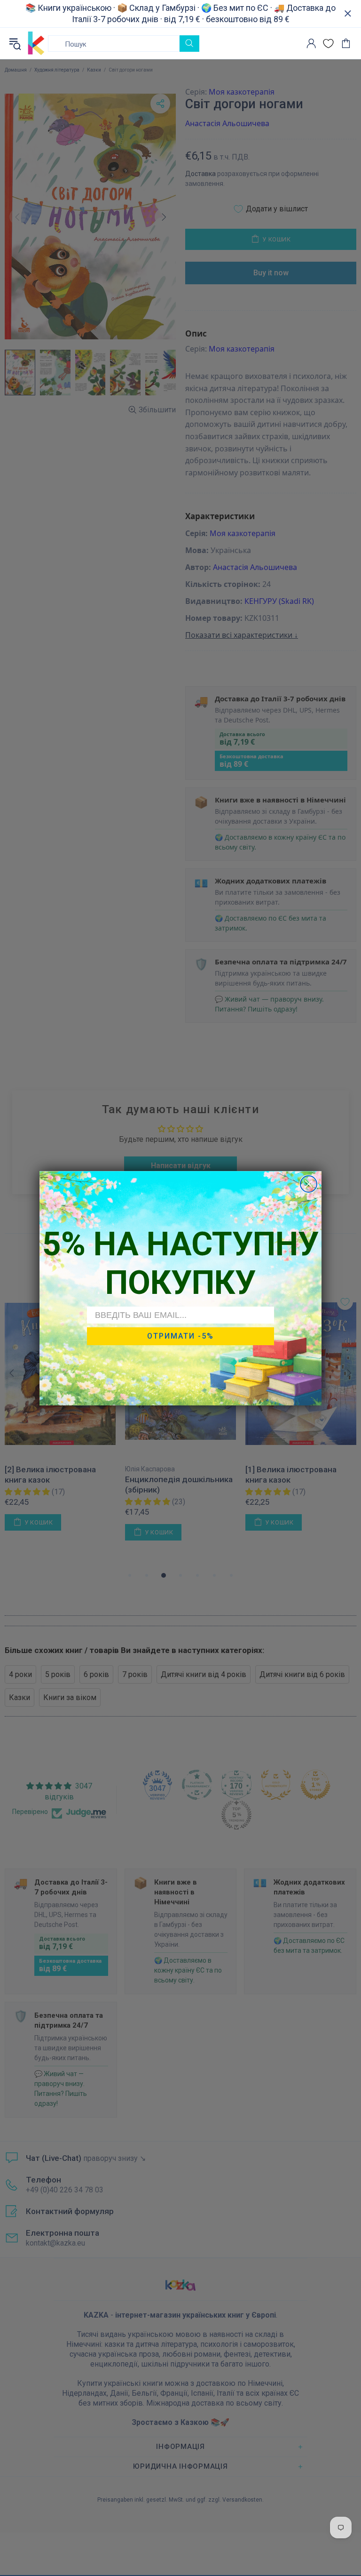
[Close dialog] (309, 1184)
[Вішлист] (328, 44)
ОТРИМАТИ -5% (180, 1336)
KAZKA (36, 43)
